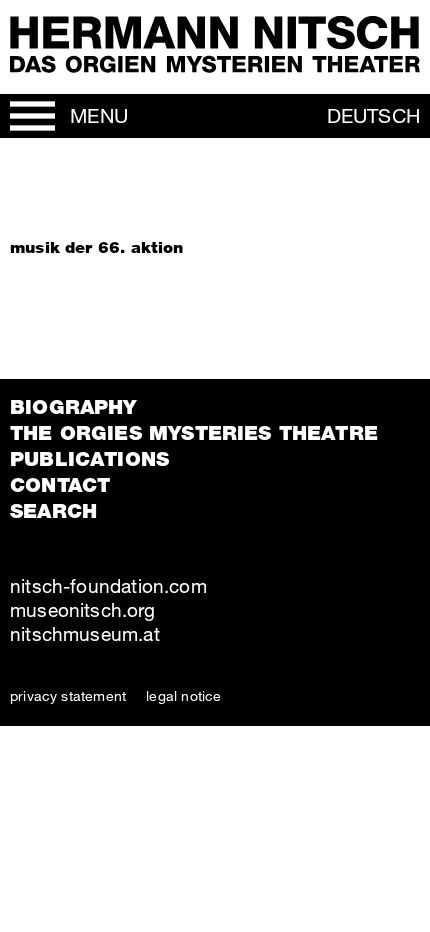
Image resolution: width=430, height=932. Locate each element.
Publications (89, 459)
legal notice (183, 695)
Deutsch (373, 115)
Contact (60, 485)
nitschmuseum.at (85, 633)
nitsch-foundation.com (108, 585)
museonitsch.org (82, 609)
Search (53, 511)
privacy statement (68, 695)
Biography (73, 407)
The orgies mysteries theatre (194, 433)
